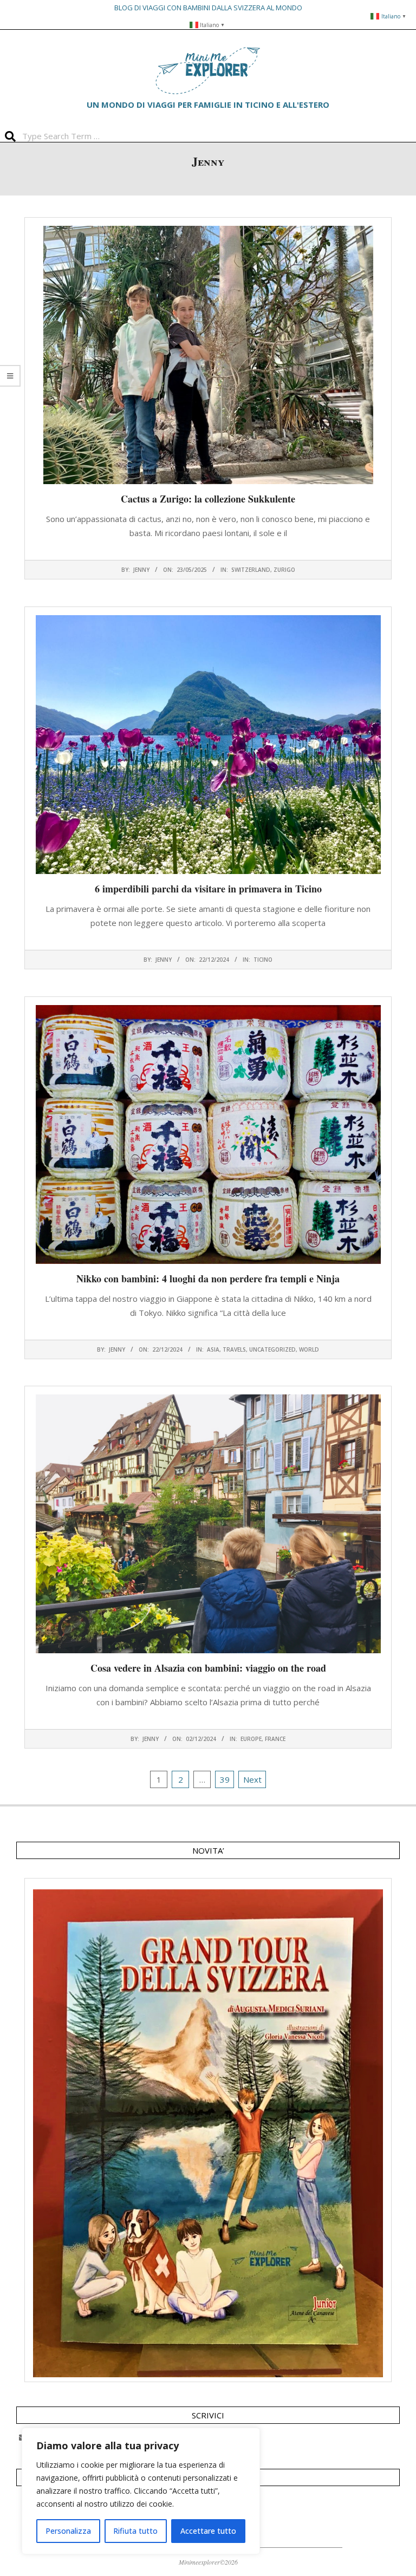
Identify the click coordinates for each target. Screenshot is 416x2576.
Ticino (263, 960)
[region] (141, 2491)
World (309, 1349)
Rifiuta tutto (135, 2531)
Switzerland (251, 570)
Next (252, 1779)
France (275, 1739)
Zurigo (284, 570)
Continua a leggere (208, 554)
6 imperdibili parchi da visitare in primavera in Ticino (208, 889)
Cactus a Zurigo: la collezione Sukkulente (208, 499)
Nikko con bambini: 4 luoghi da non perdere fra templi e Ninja (208, 1279)
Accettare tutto (208, 2531)
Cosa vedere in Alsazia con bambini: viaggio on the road (208, 1668)
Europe (251, 1739)
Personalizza (68, 2531)
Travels (234, 1349)
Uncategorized (272, 1349)
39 (225, 1779)
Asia (213, 1349)
